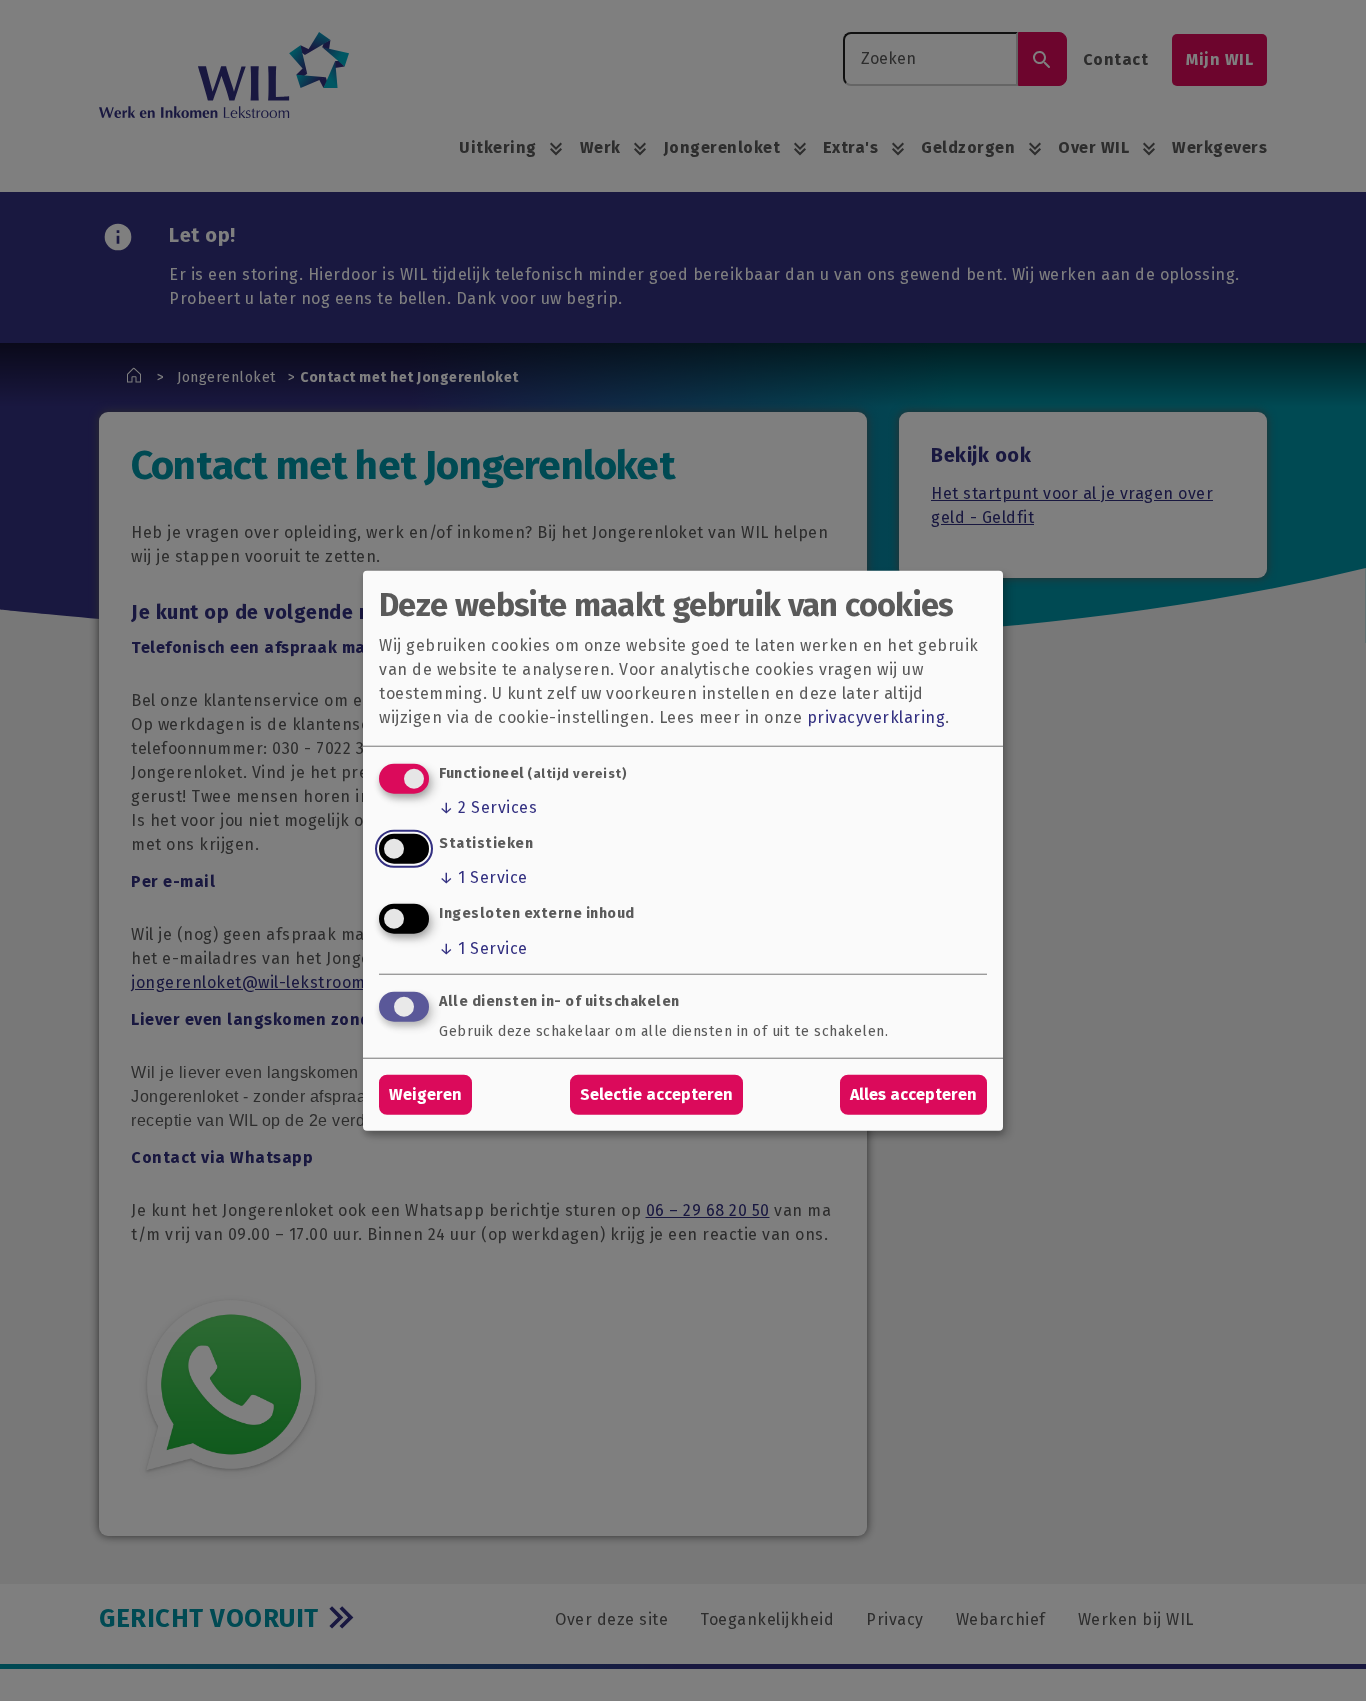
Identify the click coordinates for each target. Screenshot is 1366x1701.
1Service (483, 877)
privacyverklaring (876, 716)
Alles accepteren (913, 1094)
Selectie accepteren (656, 1094)
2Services (488, 807)
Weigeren (425, 1094)
